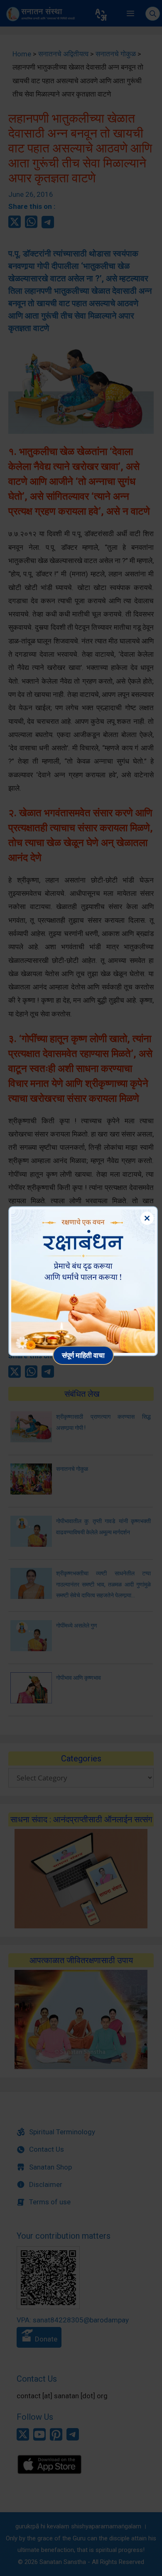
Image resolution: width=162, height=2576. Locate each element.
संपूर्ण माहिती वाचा (83, 1355)
